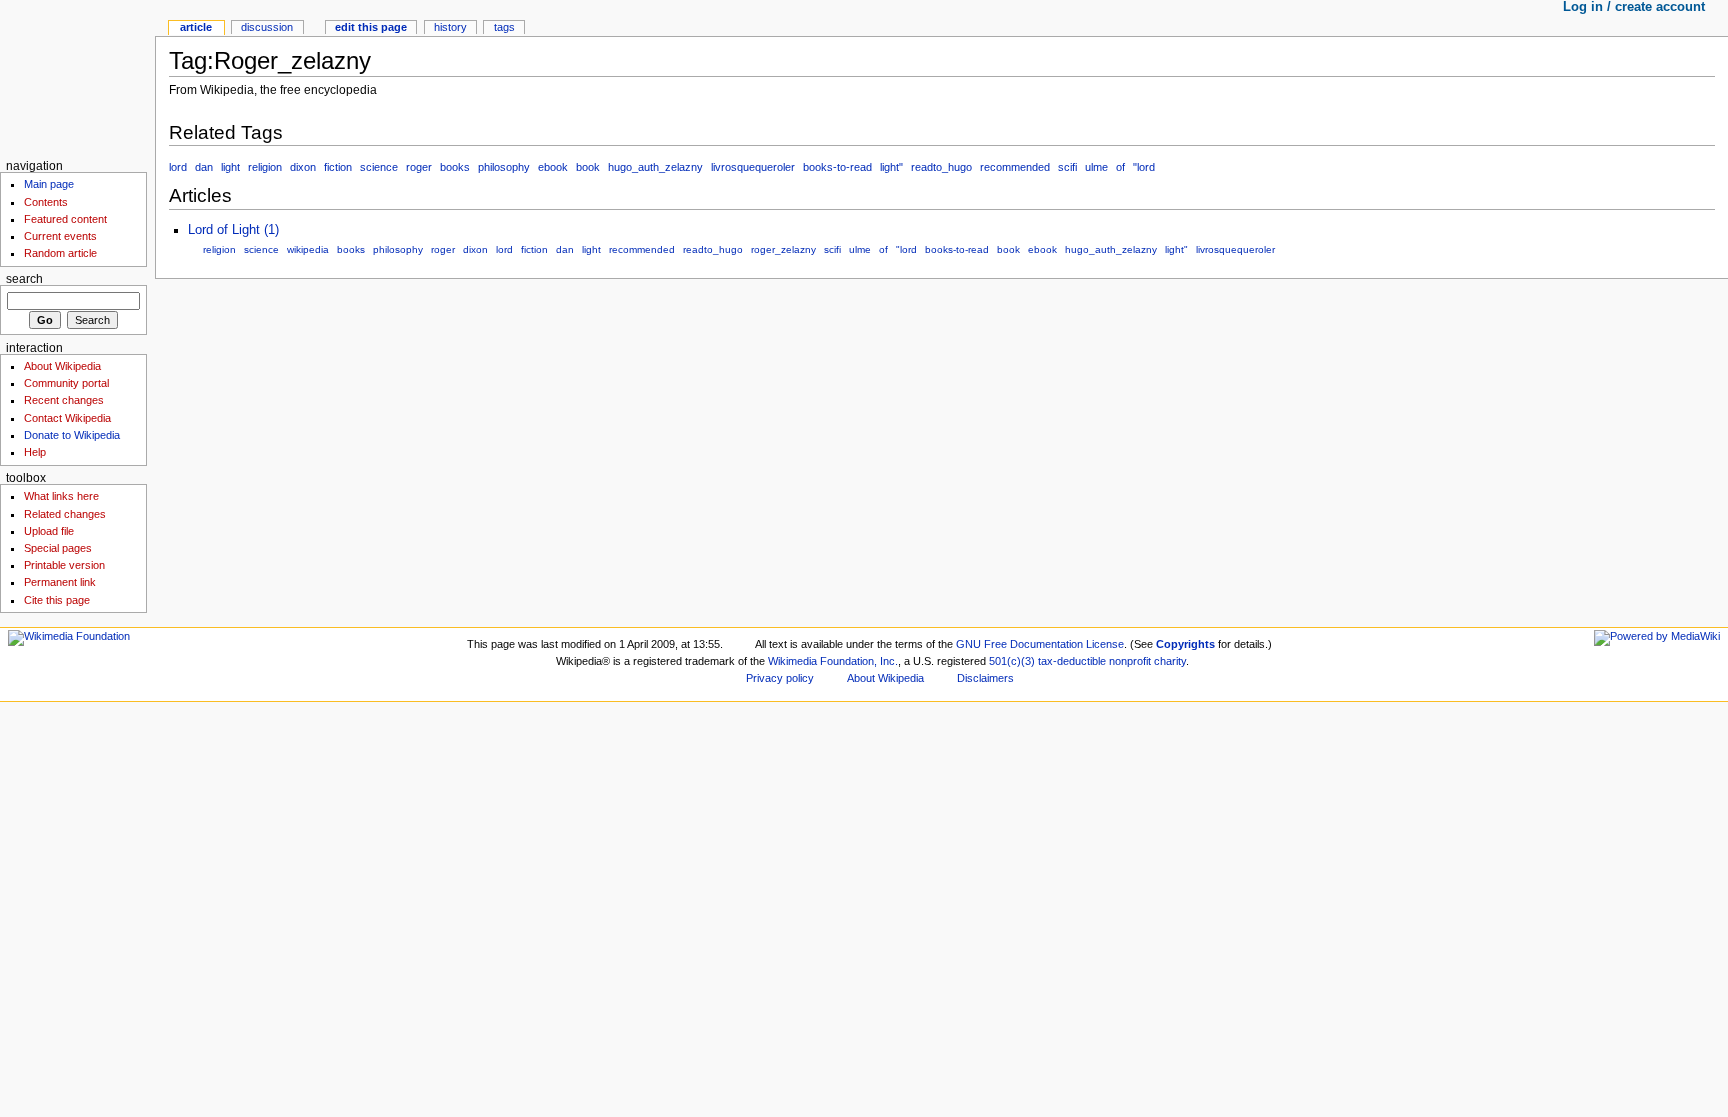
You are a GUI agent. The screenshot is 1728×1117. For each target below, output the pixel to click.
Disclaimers (985, 678)
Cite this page (57, 600)
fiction (338, 167)
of (1120, 167)
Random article (60, 253)
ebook (553, 167)
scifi (1067, 167)
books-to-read (837, 167)
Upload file (49, 531)
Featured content (65, 219)
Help (35, 452)
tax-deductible (1072, 661)
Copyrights (1185, 644)
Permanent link (60, 582)
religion (265, 167)
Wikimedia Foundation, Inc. (833, 661)
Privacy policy (780, 678)
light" (891, 167)
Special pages (58, 548)
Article (196, 27)
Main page (49, 184)
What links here (61, 496)
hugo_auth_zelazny (655, 167)
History (450, 27)
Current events (60, 236)
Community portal (66, 383)
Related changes (65, 514)
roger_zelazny (783, 249)
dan (204, 167)
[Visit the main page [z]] (77, 77)
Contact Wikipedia (67, 418)
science (379, 167)
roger (419, 167)
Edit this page (371, 27)
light (230, 167)
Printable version (64, 565)
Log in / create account (1634, 7)
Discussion (267, 27)
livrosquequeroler (753, 167)
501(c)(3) (1012, 661)
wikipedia (308, 249)
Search (24, 279)
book (588, 167)
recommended (1015, 167)
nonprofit (1130, 661)
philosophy (504, 167)
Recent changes (64, 400)
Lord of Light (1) (233, 230)
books (455, 167)
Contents (46, 202)
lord (178, 167)
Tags (504, 27)
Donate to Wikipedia (72, 435)
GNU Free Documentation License (1040, 644)
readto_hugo (941, 167)
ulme (1096, 167)
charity (1170, 661)
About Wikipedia (62, 366)
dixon (303, 167)
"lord (1144, 167)
